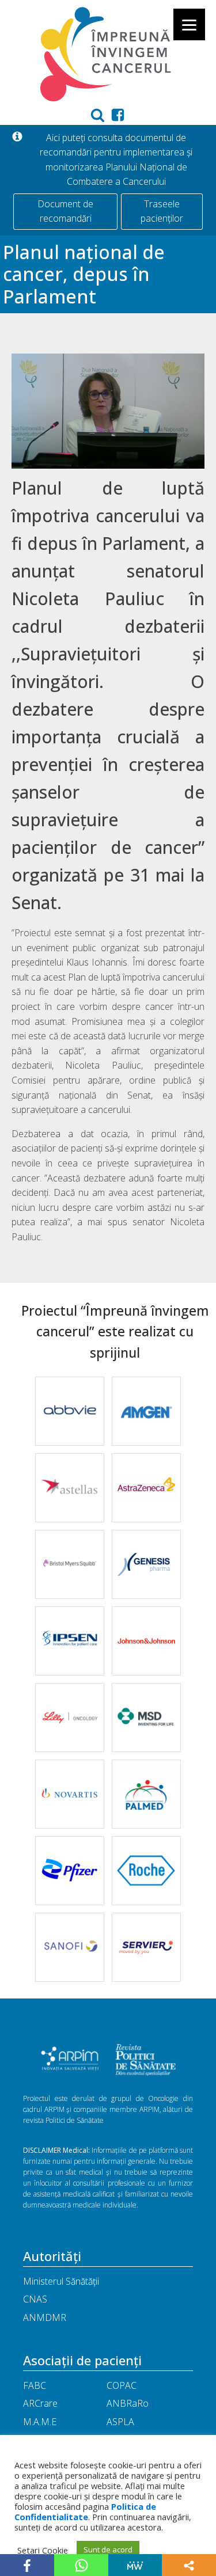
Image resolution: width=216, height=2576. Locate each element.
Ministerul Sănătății (61, 2281)
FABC (35, 2385)
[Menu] (189, 24)
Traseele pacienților (162, 211)
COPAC (122, 2385)
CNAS (35, 2299)
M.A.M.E (40, 2422)
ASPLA (120, 2422)
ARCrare (40, 2403)
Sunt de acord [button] (108, 2550)
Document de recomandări (65, 211)
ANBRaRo (128, 2403)
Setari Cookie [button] (43, 2550)
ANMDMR (45, 2317)
